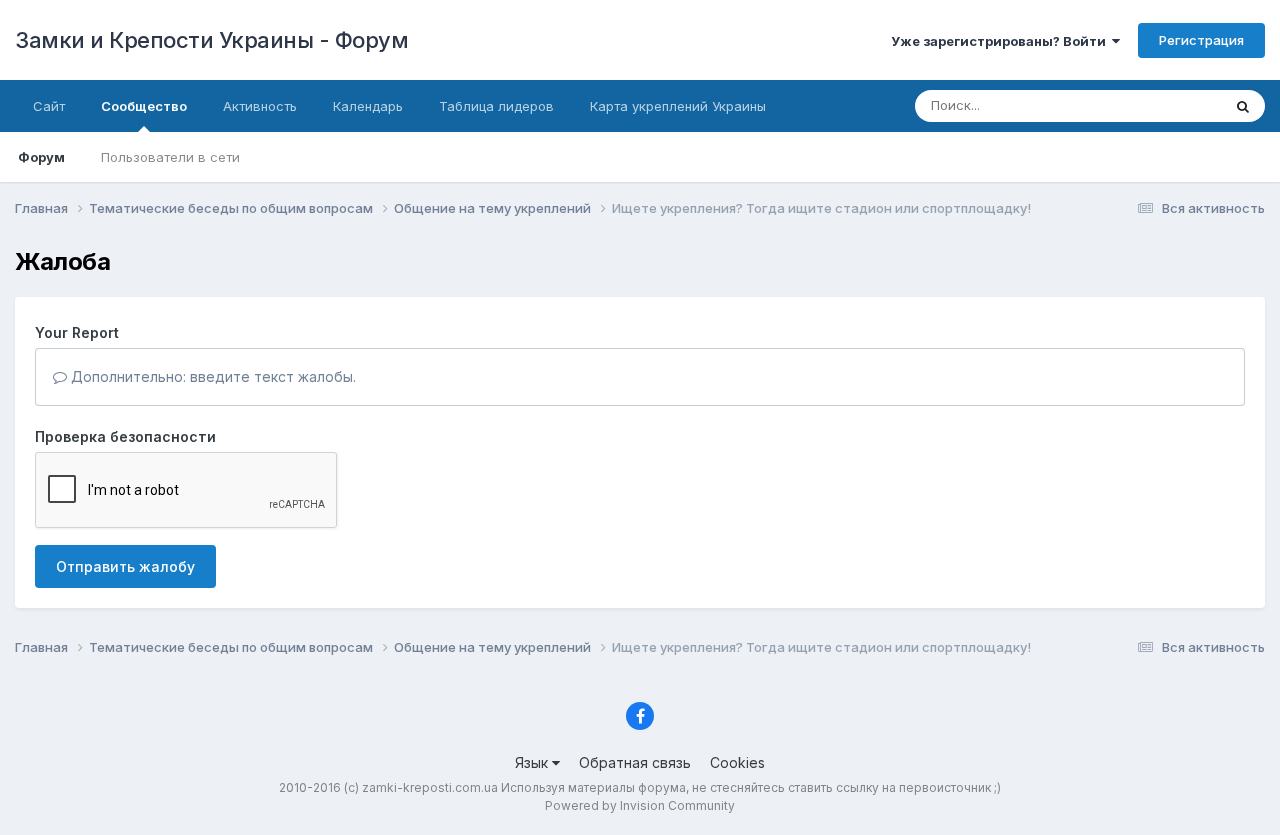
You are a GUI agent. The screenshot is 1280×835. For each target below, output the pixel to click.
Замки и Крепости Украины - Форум (211, 40)
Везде (1175, 105)
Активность (260, 106)
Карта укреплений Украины (678, 106)
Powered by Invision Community (640, 805)
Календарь (368, 106)
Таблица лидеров (496, 106)
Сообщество (144, 106)
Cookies (737, 762)
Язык (533, 762)
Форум (41, 157)
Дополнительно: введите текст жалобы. (211, 376)
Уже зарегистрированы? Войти (1001, 41)
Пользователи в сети (170, 157)
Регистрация (1201, 40)
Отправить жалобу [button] (125, 566)
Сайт (49, 106)
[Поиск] (1243, 106)
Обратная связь (635, 762)
